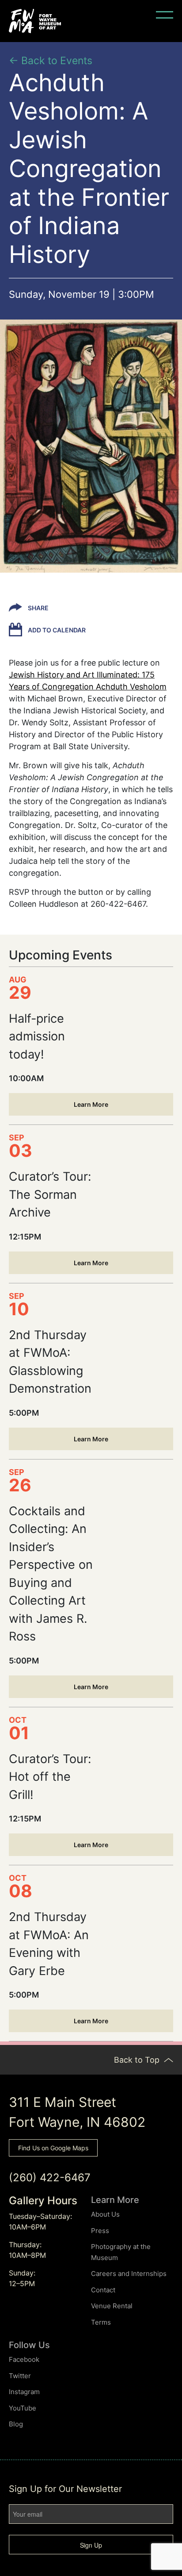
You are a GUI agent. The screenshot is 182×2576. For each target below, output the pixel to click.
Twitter (20, 2376)
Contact (103, 2290)
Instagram (24, 2392)
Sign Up (91, 2545)
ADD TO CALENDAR (56, 630)
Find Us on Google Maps (53, 2148)
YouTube (23, 2408)
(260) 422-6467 (50, 2177)
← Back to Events (51, 61)
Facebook (24, 2359)
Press (100, 2231)
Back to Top (138, 2060)
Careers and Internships (129, 2274)
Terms (101, 2322)
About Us (105, 2214)
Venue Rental (112, 2306)
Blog (16, 2424)
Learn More (91, 1104)
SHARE (38, 608)
